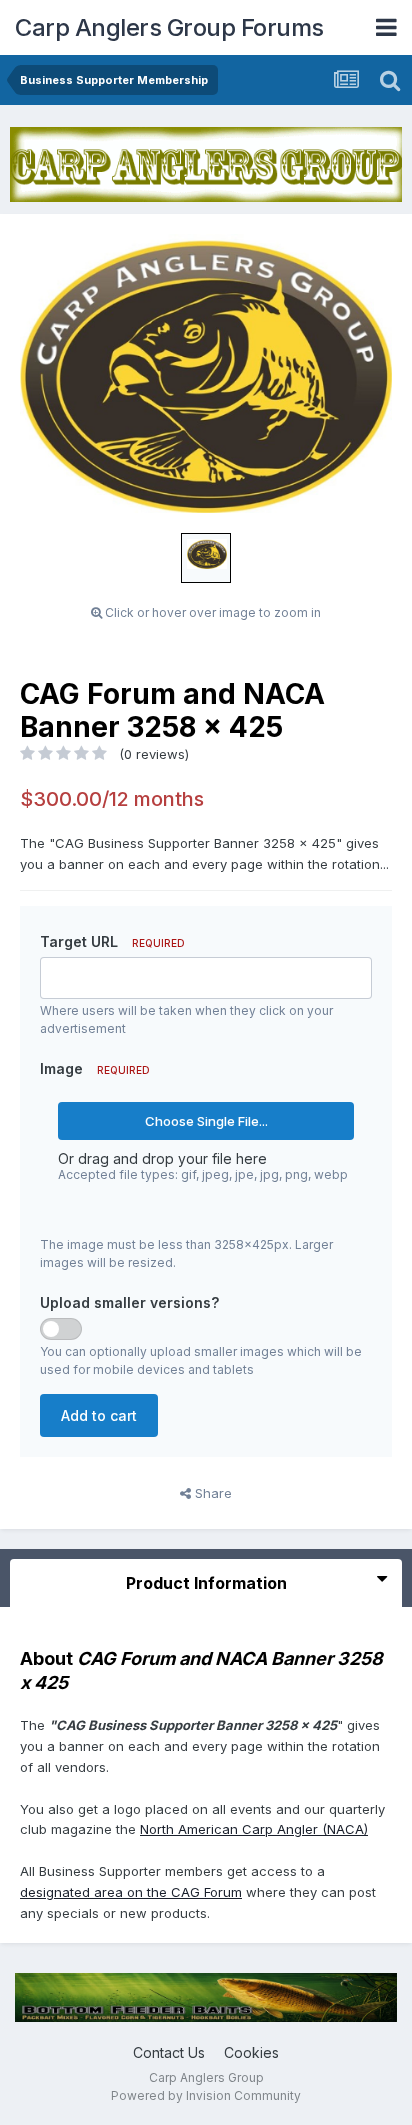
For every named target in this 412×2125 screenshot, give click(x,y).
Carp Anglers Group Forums (169, 27)
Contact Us (169, 2052)
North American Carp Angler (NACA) (254, 1829)
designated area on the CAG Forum (131, 1892)
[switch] (61, 1329)
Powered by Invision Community (206, 2095)
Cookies (251, 2052)
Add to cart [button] (99, 1415)
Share (211, 1493)
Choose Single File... (206, 1121)
